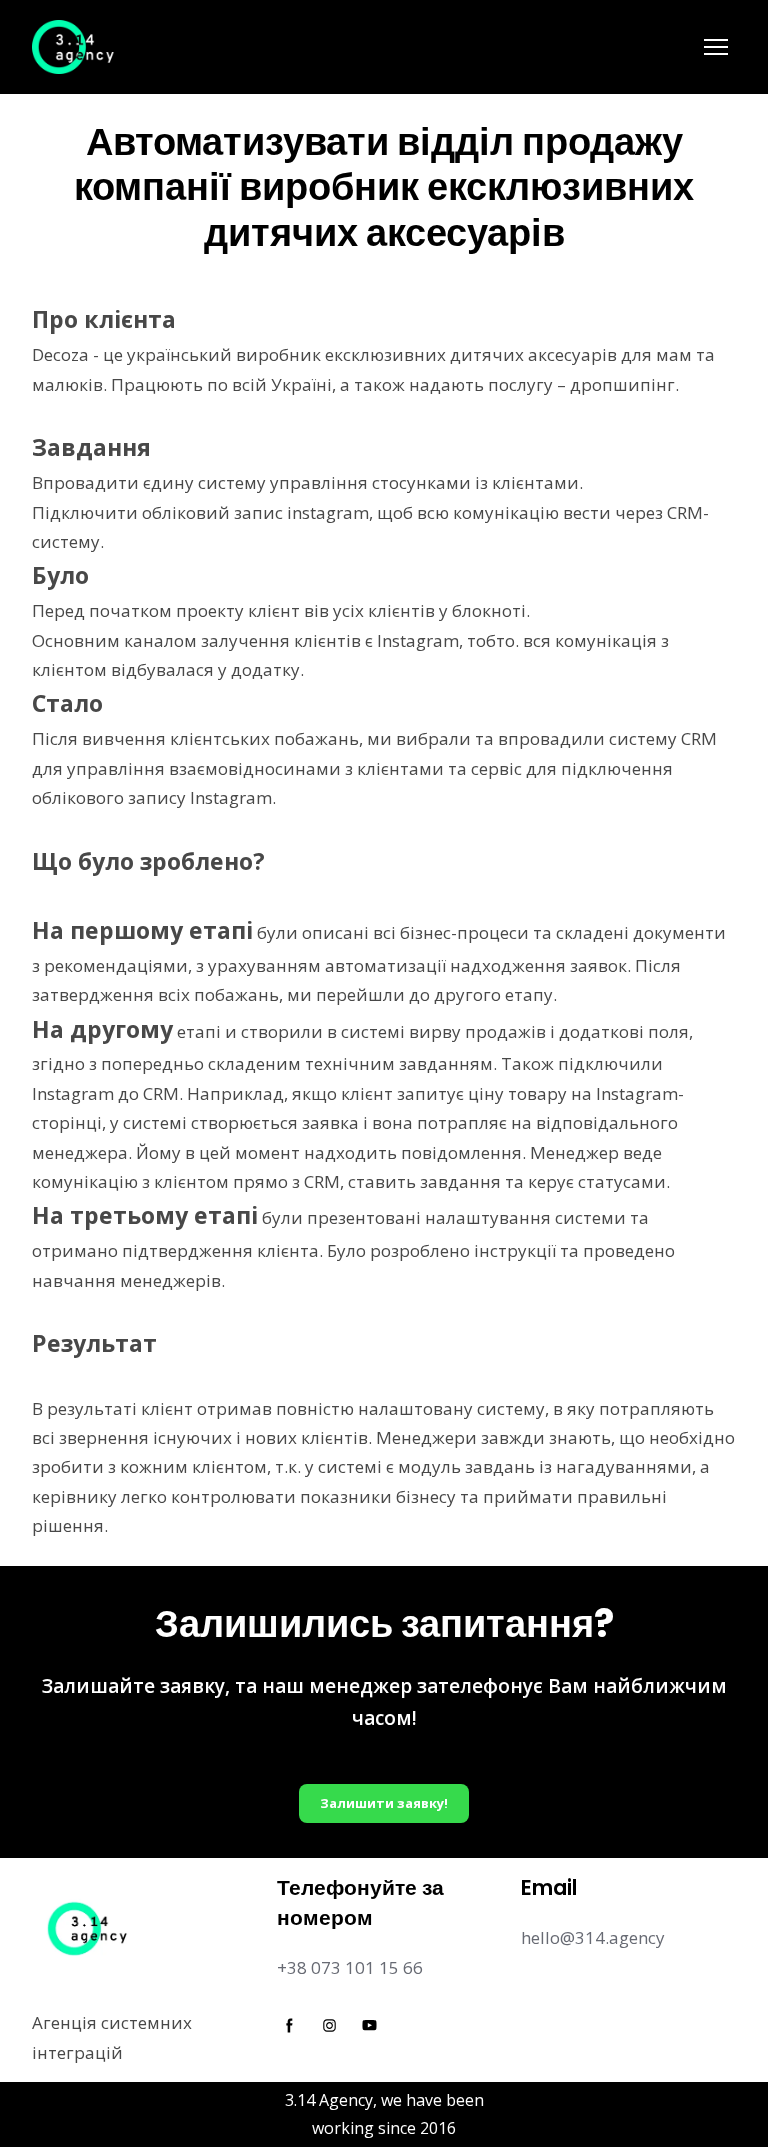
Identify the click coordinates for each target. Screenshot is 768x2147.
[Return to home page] (74, 47)
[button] (384, 1804)
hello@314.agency (593, 1937)
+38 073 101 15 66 (350, 1967)
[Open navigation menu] (716, 47)
